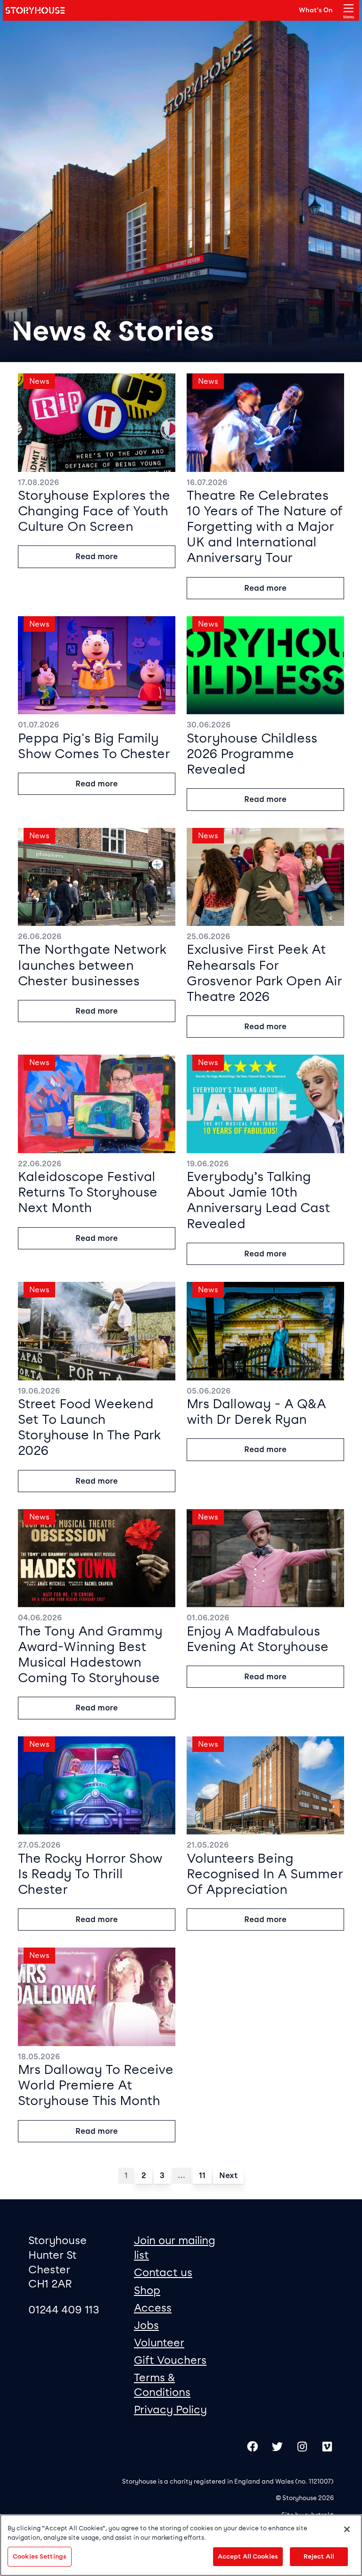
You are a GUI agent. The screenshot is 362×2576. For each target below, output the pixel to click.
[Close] (347, 2529)
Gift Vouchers (170, 2360)
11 (202, 2176)
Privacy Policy (170, 2410)
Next (228, 2176)
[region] (181, 2545)
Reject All (319, 2556)
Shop (147, 2290)
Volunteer (159, 2343)
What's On (316, 10)
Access (153, 2308)
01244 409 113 (64, 2310)
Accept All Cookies (248, 2556)
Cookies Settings (40, 2556)
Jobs (146, 2325)
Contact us (163, 2272)
